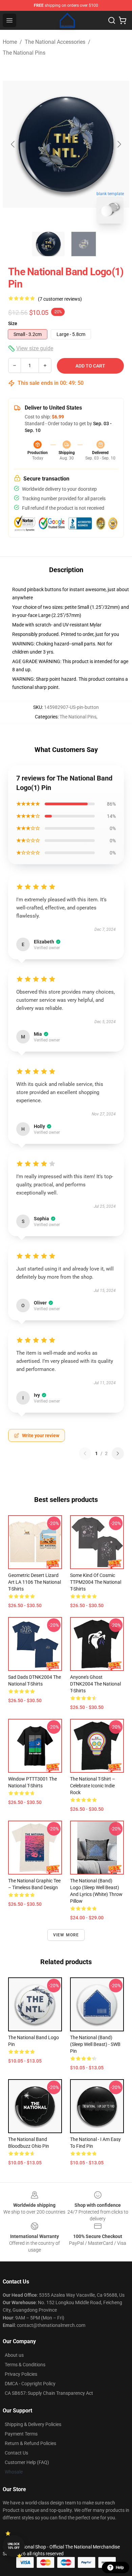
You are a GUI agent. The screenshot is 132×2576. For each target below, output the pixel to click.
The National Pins (24, 53)
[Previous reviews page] (85, 1453)
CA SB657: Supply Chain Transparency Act (49, 2393)
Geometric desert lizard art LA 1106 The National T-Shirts (35, 1582)
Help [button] (120, 2568)
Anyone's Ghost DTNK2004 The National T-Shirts (95, 1684)
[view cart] (123, 20)
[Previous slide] (13, 144)
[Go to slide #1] (48, 244)
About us (14, 2355)
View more (66, 1935)
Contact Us (16, 2453)
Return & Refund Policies (30, 2443)
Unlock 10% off (14, 2546)
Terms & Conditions (25, 2365)
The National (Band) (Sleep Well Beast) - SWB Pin (95, 2044)
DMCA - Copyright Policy (30, 2384)
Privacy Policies (21, 2374)
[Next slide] (119, 144)
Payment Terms (21, 2434)
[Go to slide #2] (84, 244)
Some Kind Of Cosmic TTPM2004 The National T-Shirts (96, 1582)
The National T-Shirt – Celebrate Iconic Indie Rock (93, 1786)
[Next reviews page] (118, 1453)
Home (10, 42)
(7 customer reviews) (60, 299)
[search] (112, 20)
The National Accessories (55, 42)
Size (13, 323)
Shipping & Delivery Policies (33, 2424)
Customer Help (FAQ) (27, 2462)
